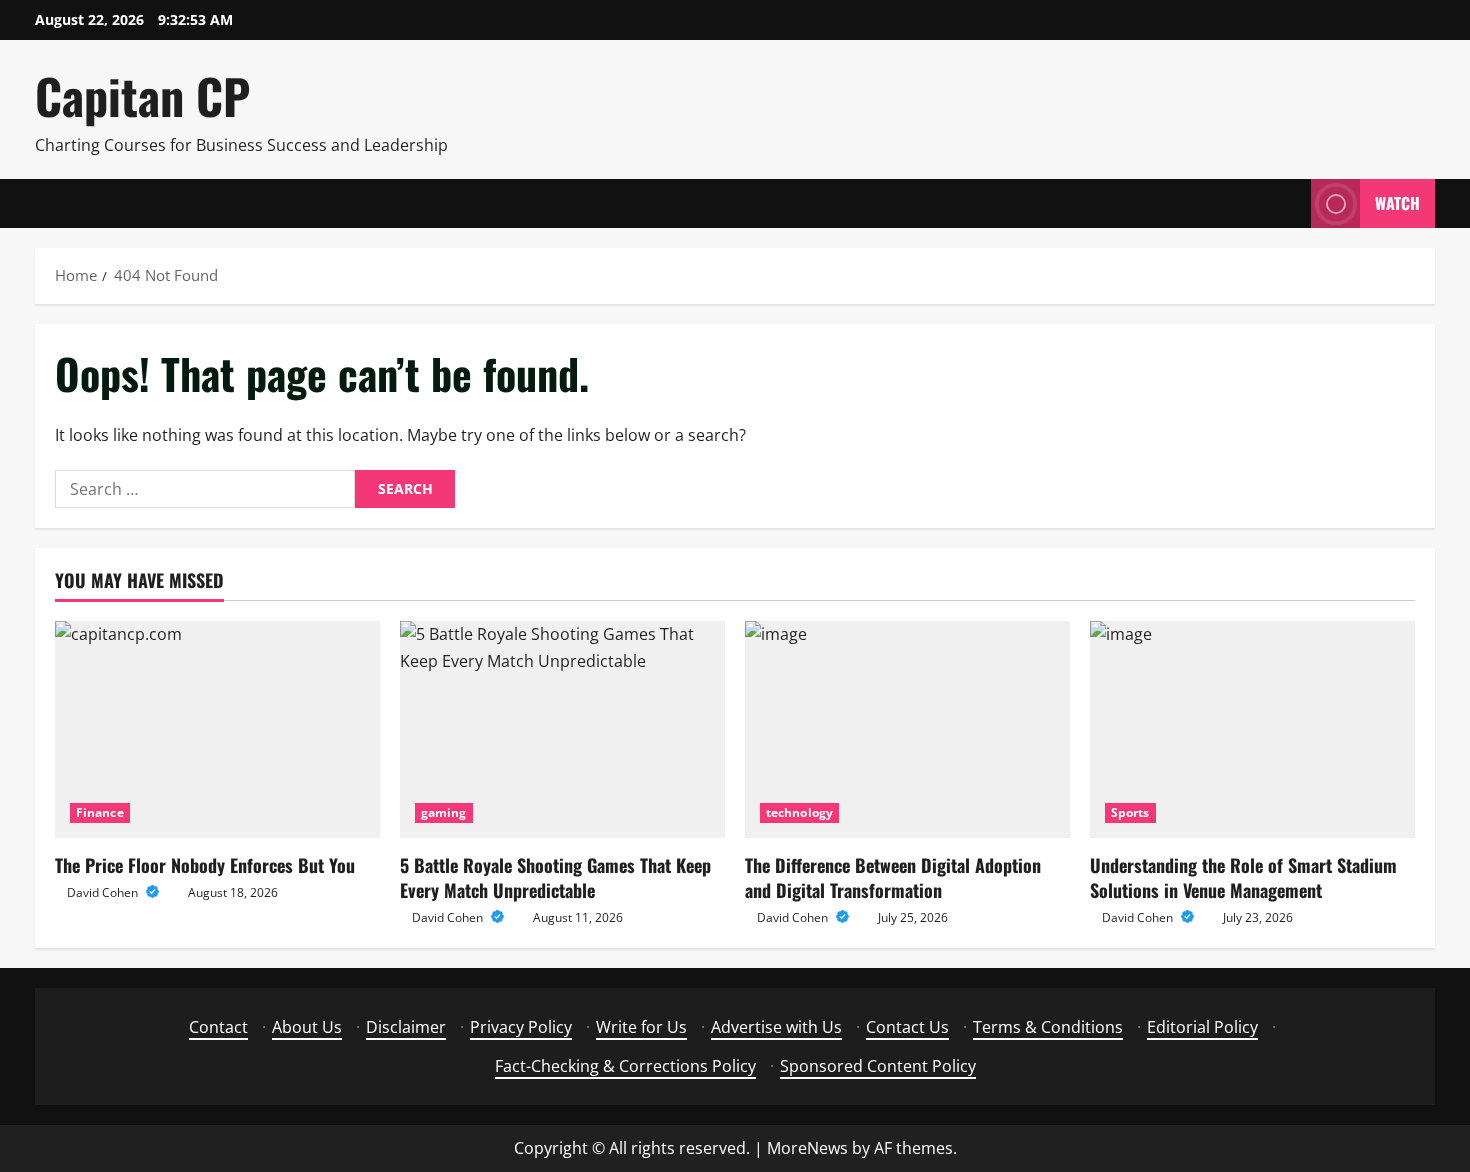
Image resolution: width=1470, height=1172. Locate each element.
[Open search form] (1290, 203)
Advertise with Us (776, 1027)
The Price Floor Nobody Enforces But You (205, 865)
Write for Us (641, 1027)
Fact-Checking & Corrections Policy (625, 1066)
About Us (307, 1027)
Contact (218, 1027)
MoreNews (807, 1148)
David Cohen (104, 892)
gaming (444, 812)
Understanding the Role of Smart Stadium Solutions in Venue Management (1243, 877)
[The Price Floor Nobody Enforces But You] (217, 729)
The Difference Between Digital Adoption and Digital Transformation (893, 877)
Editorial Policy (1202, 1027)
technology (799, 812)
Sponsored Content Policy (878, 1066)
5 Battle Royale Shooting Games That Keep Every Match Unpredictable (555, 877)
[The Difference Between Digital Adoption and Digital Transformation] (907, 729)
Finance (100, 812)
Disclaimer (406, 1027)
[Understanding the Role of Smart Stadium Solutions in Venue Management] (1252, 729)
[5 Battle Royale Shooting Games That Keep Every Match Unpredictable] (562, 729)
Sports (1130, 812)
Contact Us (907, 1027)
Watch (1397, 203)
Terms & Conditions (1048, 1027)
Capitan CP (142, 95)
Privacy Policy (521, 1027)
